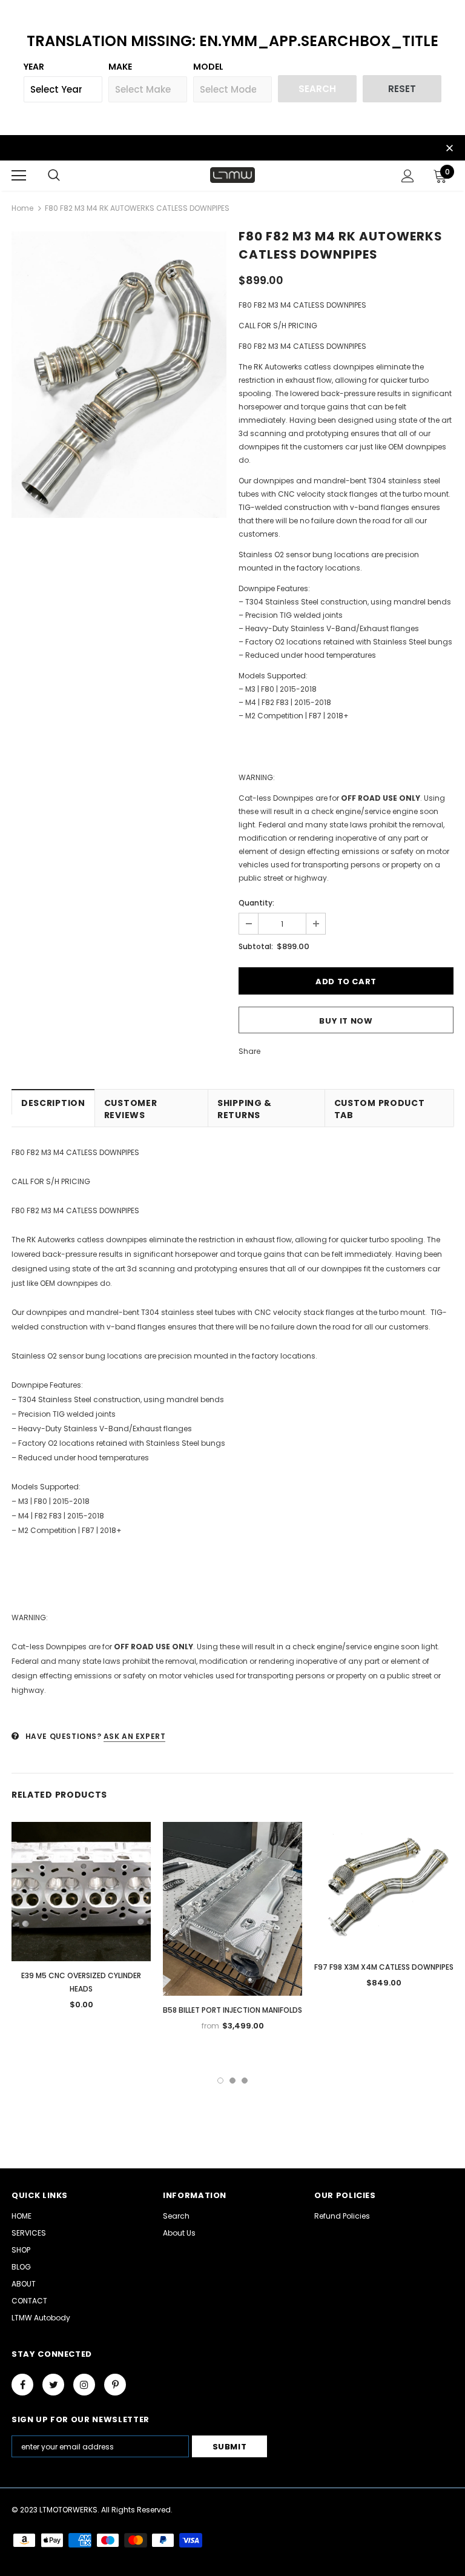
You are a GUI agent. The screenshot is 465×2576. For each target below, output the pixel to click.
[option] (119, 375)
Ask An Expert (135, 1736)
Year (34, 67)
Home (22, 208)
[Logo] (232, 175)
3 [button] (245, 2081)
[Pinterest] (115, 2385)
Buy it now (346, 1021)
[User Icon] (408, 176)
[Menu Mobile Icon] (19, 176)
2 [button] (232, 2081)
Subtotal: (256, 946)
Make (120, 67)
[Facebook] (22, 2385)
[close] (449, 149)
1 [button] (220, 2081)
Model (208, 67)
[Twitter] (53, 2385)
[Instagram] (84, 2385)
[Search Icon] (54, 176)
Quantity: (256, 903)
